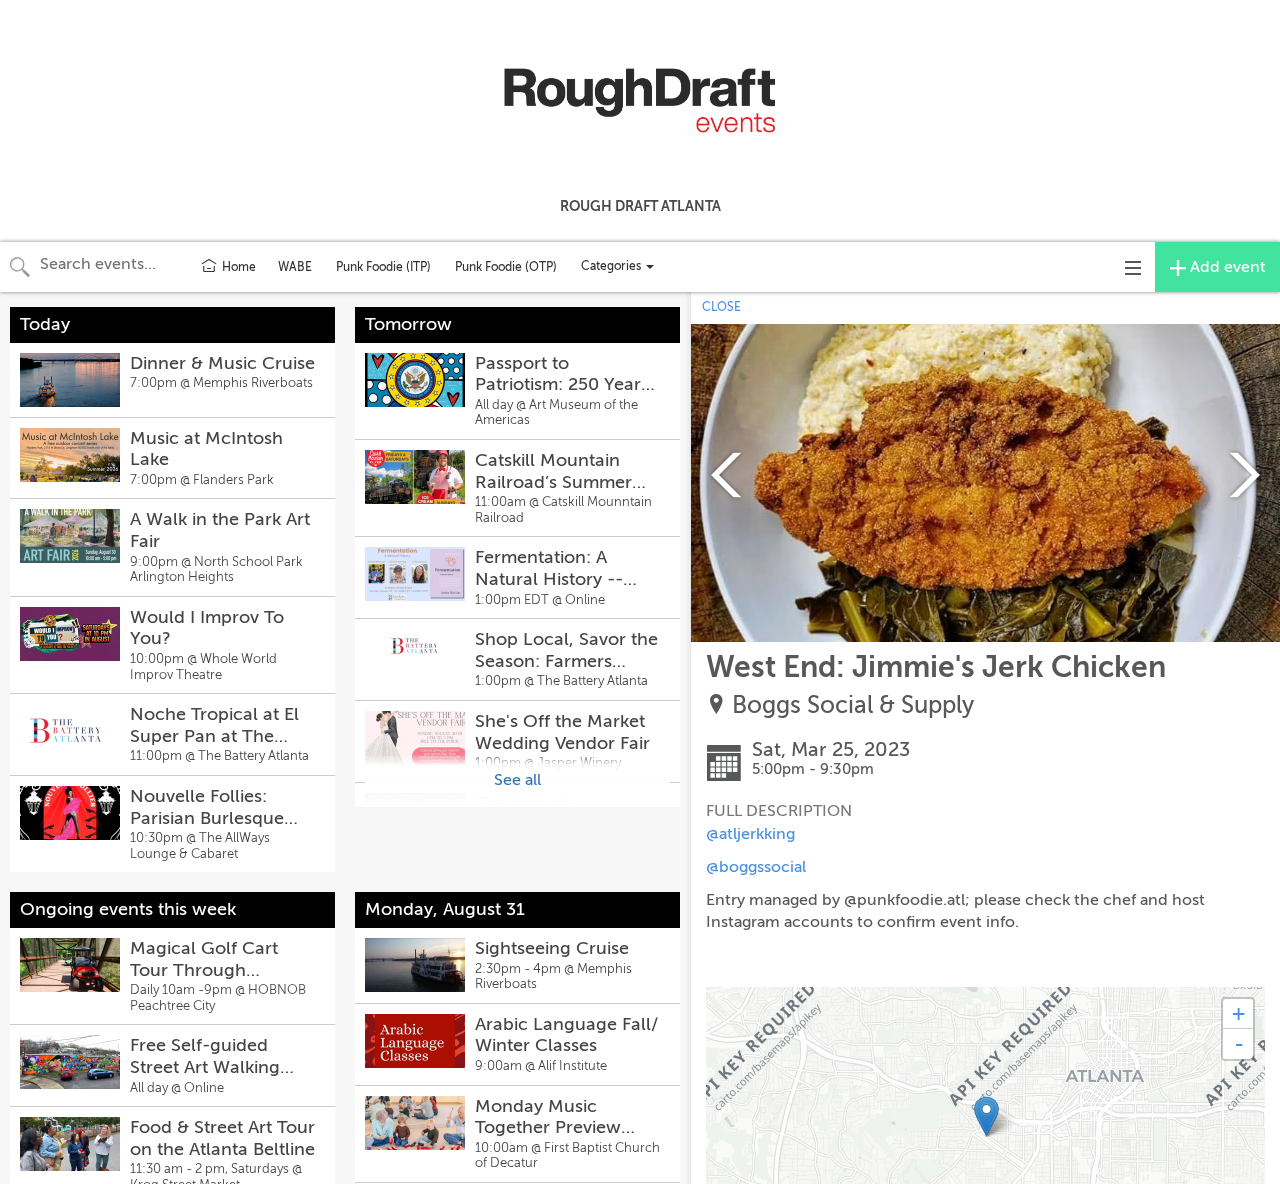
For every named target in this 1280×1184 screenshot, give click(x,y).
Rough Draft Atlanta (640, 206)
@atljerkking (750, 834)
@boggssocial (756, 867)
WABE (295, 267)
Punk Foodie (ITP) (383, 267)
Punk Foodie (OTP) (506, 267)
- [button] (1239, 1044)
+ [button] (1238, 1013)
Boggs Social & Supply (853, 705)
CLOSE (721, 307)
